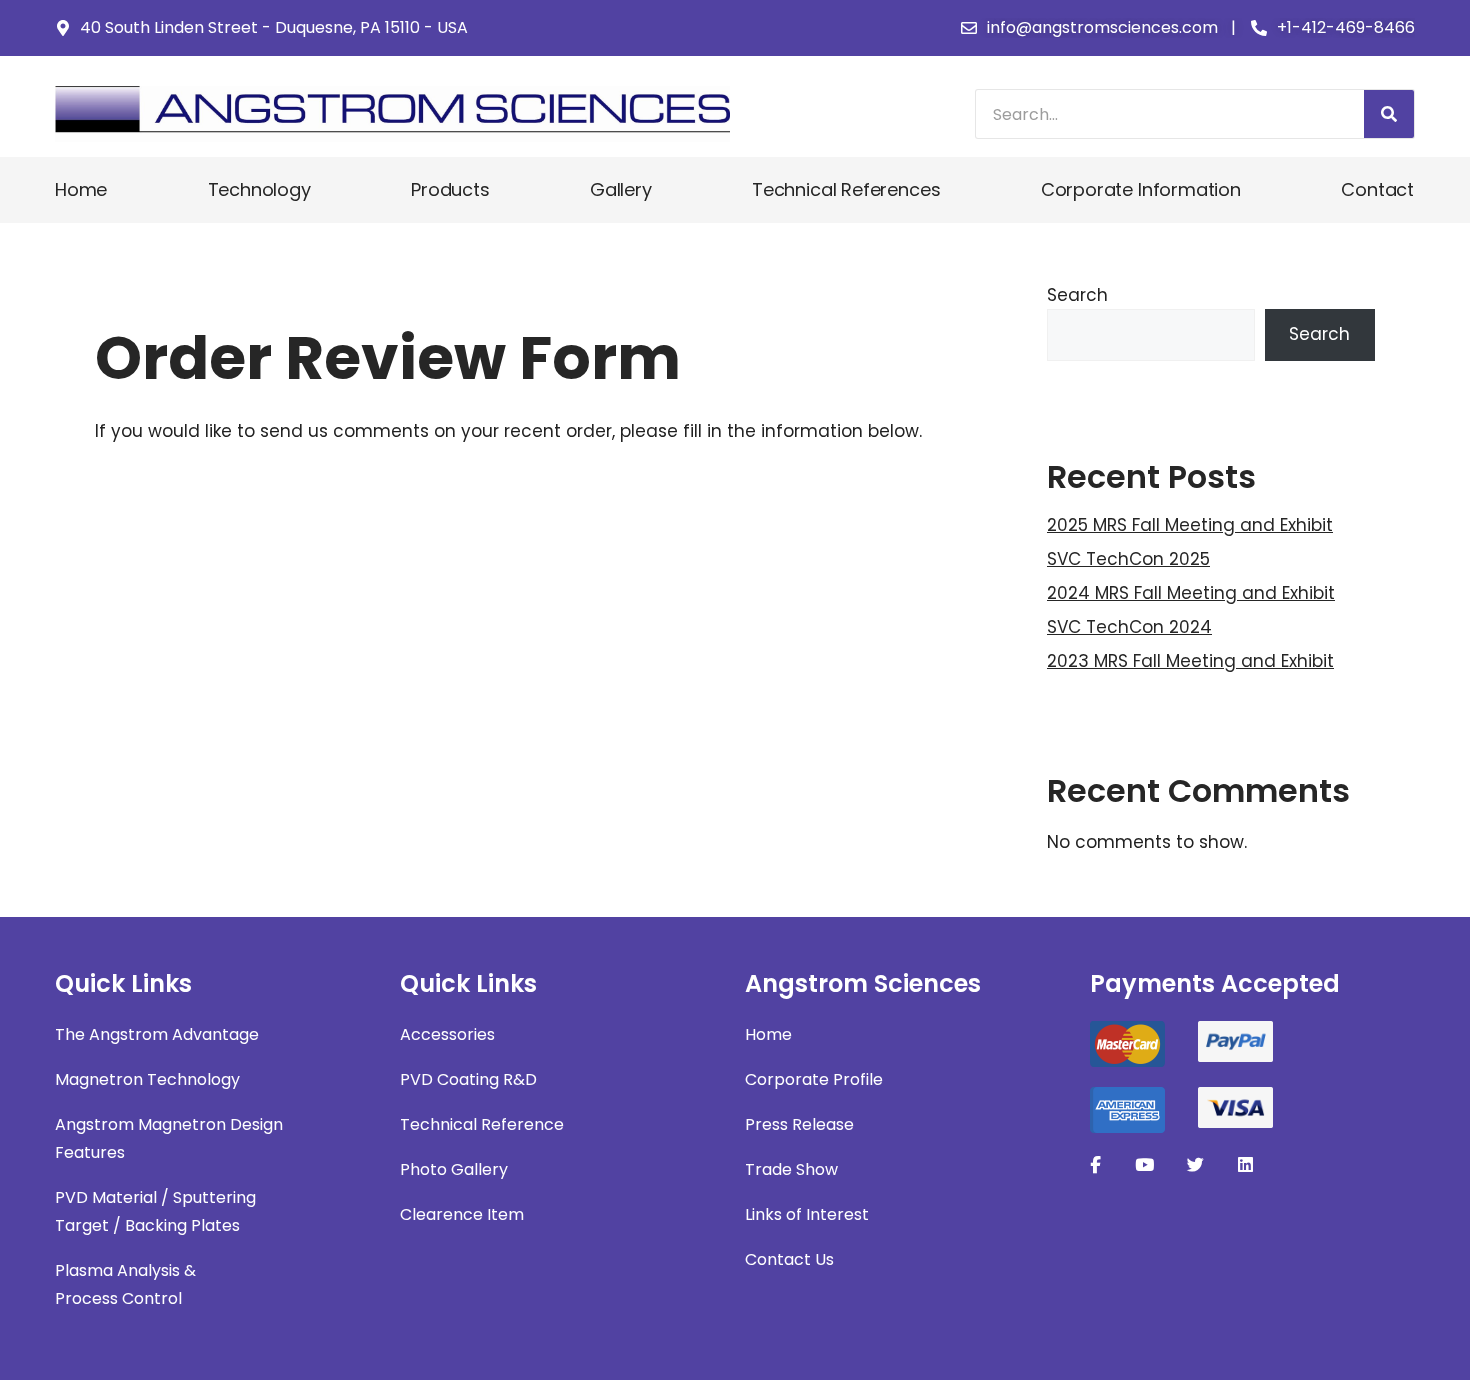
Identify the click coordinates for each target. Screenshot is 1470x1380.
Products (450, 189)
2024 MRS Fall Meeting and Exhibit (1191, 593)
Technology (259, 189)
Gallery (621, 189)
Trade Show (791, 1169)
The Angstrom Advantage (157, 1034)
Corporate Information (1141, 189)
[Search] (1389, 114)
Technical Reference (482, 1124)
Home (81, 189)
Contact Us (789, 1259)
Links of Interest (807, 1214)
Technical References (846, 189)
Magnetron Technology (147, 1079)
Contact (1377, 189)
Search (1077, 295)
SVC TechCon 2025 (1128, 559)
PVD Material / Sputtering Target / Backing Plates (155, 1211)
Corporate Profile (814, 1079)
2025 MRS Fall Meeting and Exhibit (1190, 525)
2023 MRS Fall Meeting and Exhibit (1190, 661)
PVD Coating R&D (468, 1079)
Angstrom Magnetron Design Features (169, 1138)
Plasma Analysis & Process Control (125, 1284)
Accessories (447, 1034)
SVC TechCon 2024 (1129, 627)
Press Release (799, 1124)
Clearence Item (462, 1214)
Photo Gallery (454, 1169)
